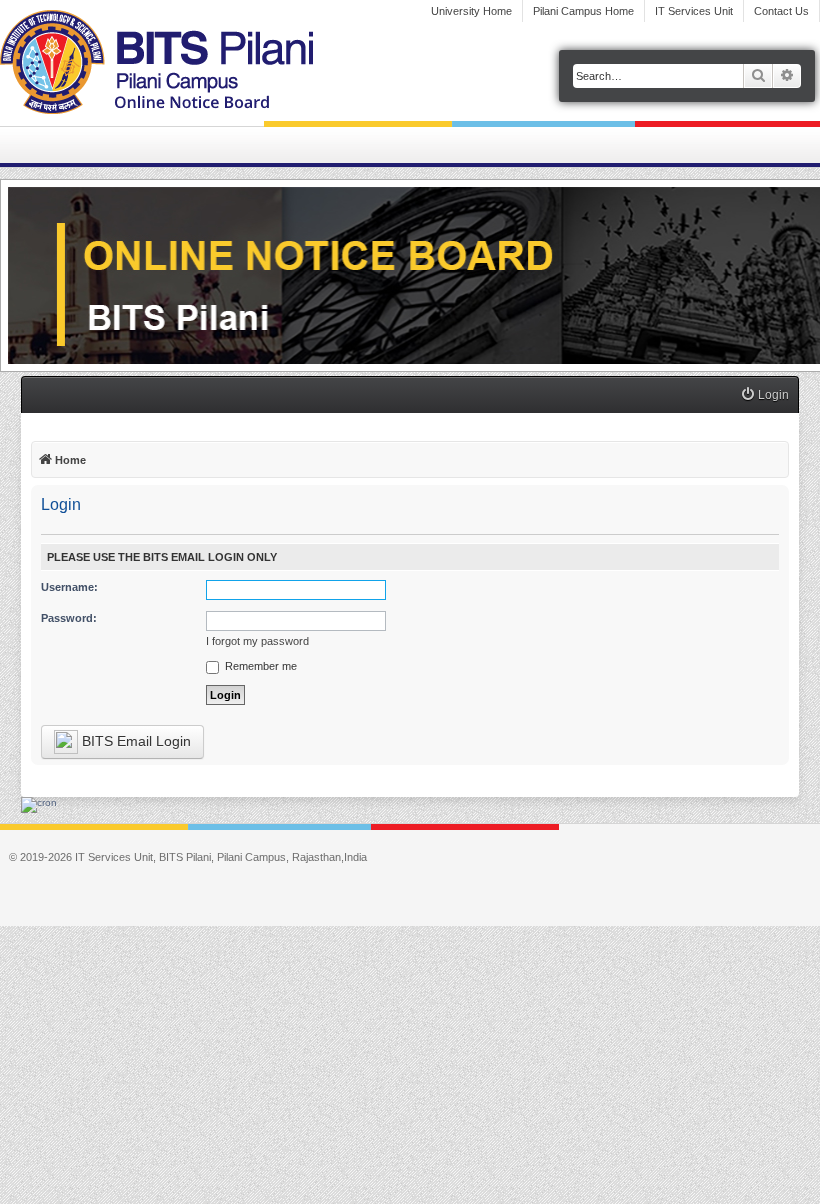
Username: (69, 587)
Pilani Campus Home (583, 11)
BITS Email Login (134, 741)
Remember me (259, 666)
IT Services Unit (694, 11)
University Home (471, 11)
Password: (69, 618)
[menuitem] (764, 395)
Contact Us (781, 11)
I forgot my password (257, 641)
